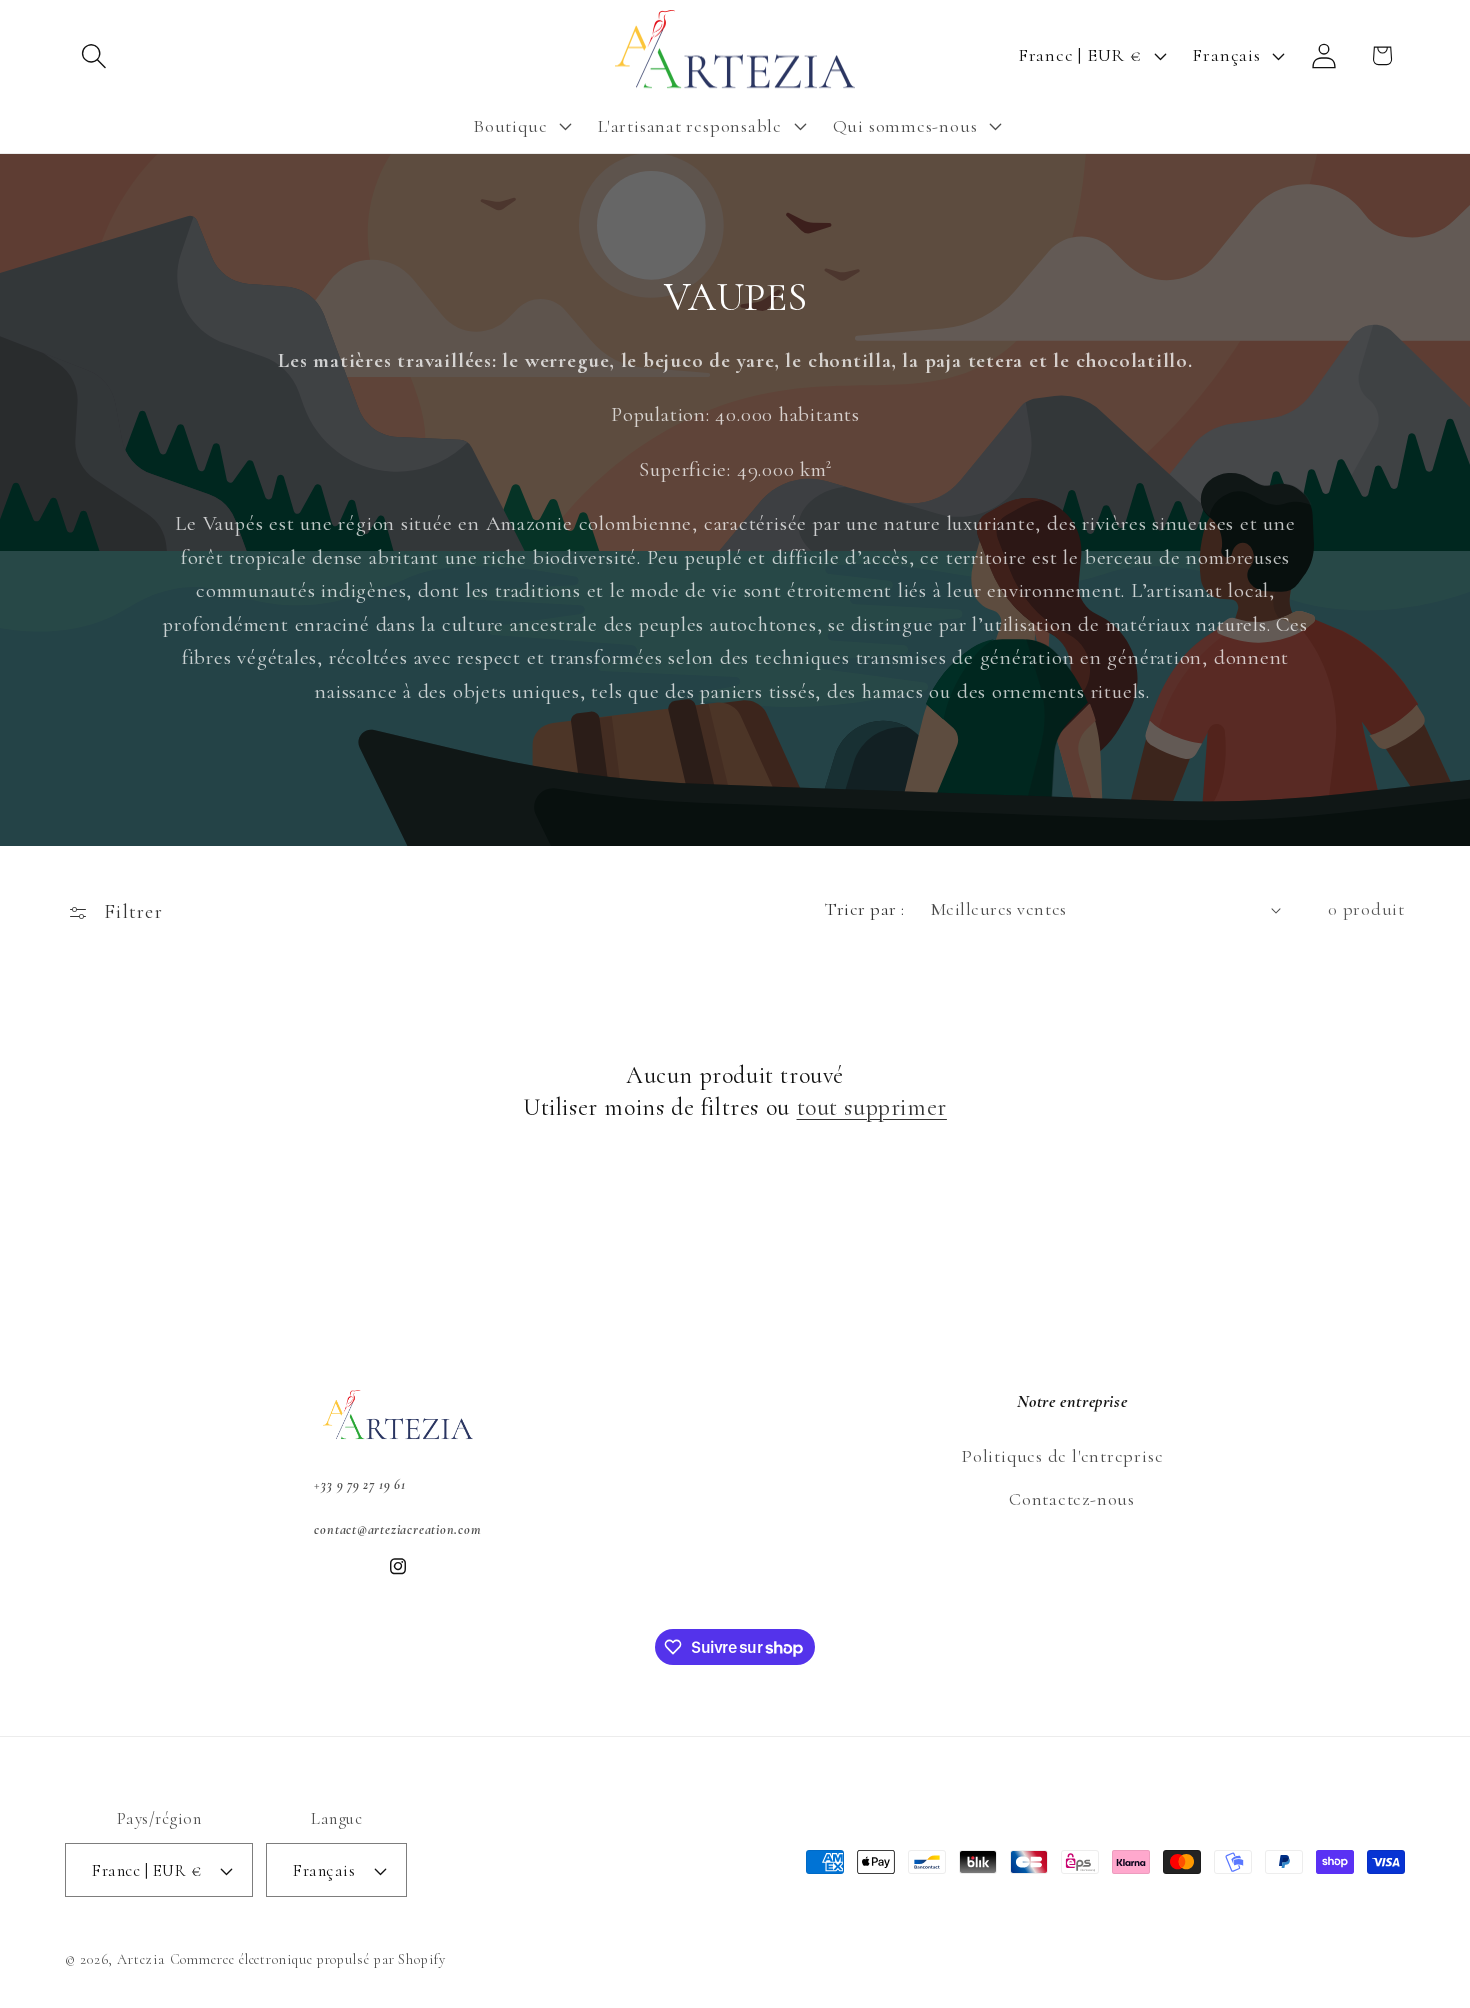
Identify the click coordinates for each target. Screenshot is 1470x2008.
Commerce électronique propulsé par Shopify (308, 1959)
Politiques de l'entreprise (1062, 1456)
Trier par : (864, 909)
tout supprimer (872, 1107)
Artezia (140, 1959)
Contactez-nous (1072, 1499)
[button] (93, 55)
